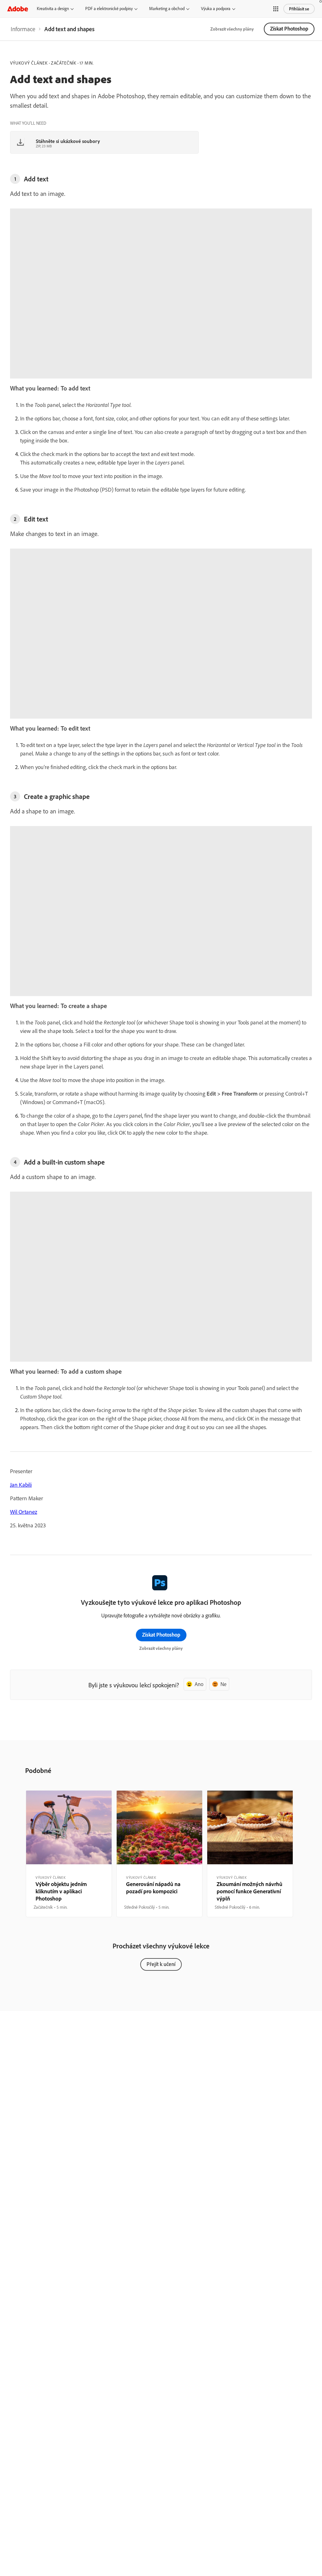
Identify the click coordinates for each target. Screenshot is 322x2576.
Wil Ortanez (24, 1512)
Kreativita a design (53, 9)
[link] (23, 29)
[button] (276, 9)
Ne (223, 1684)
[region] (69, 1854)
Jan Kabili (21, 1485)
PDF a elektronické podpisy (109, 9)
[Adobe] (18, 9)
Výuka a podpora (216, 9)
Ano (199, 1684)
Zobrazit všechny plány (232, 29)
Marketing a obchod (167, 9)
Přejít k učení (161, 1964)
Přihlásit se (299, 9)
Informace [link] (23, 29)
